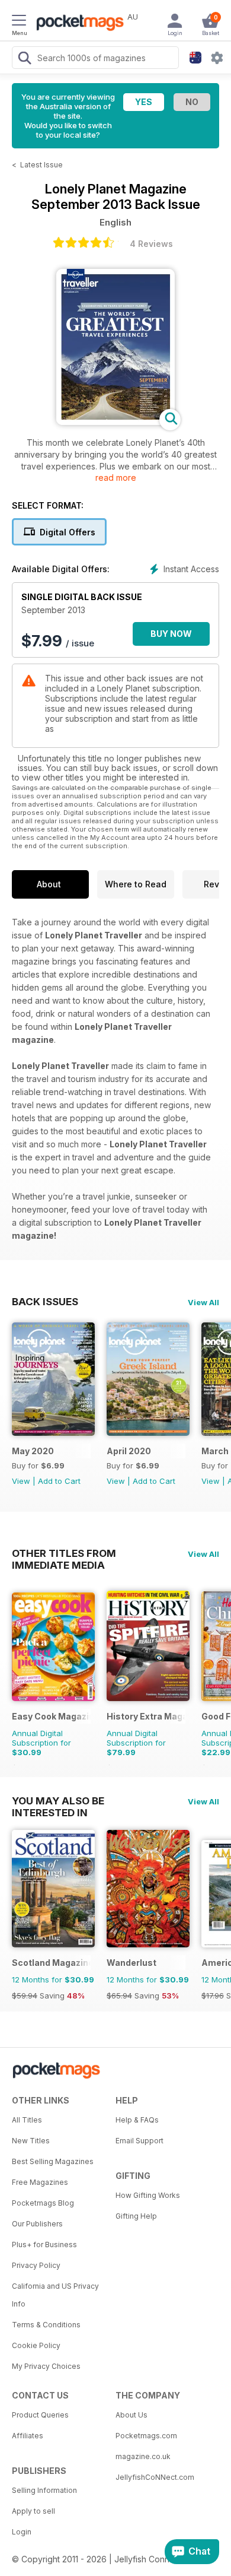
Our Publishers (37, 2224)
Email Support (139, 2141)
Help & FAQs (137, 2120)
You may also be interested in (58, 1801)
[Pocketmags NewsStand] (77, 24)
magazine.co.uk (143, 2456)
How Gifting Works (148, 2195)
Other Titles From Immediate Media (64, 1553)
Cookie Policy (36, 2345)
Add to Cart (59, 1481)
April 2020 (129, 1451)
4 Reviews (151, 244)
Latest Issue (41, 165)
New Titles (31, 2141)
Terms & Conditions (46, 2325)
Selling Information (44, 2490)
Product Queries (40, 2415)
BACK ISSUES (45, 1302)
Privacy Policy (36, 2265)
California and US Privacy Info (55, 2295)
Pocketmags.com (146, 2436)
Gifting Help (136, 2216)
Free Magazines (40, 2182)
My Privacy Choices (46, 2366)
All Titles (27, 2120)
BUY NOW (171, 634)
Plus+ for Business (44, 2245)
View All (203, 1302)
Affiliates (28, 2436)
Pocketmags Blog (43, 2203)
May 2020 (33, 1451)
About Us (131, 2415)
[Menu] (19, 22)
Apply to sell (33, 2511)
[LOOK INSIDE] (115, 422)
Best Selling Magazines (53, 2161)
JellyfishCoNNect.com (155, 2477)
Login (22, 2532)
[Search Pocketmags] (24, 59)
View (21, 1481)
